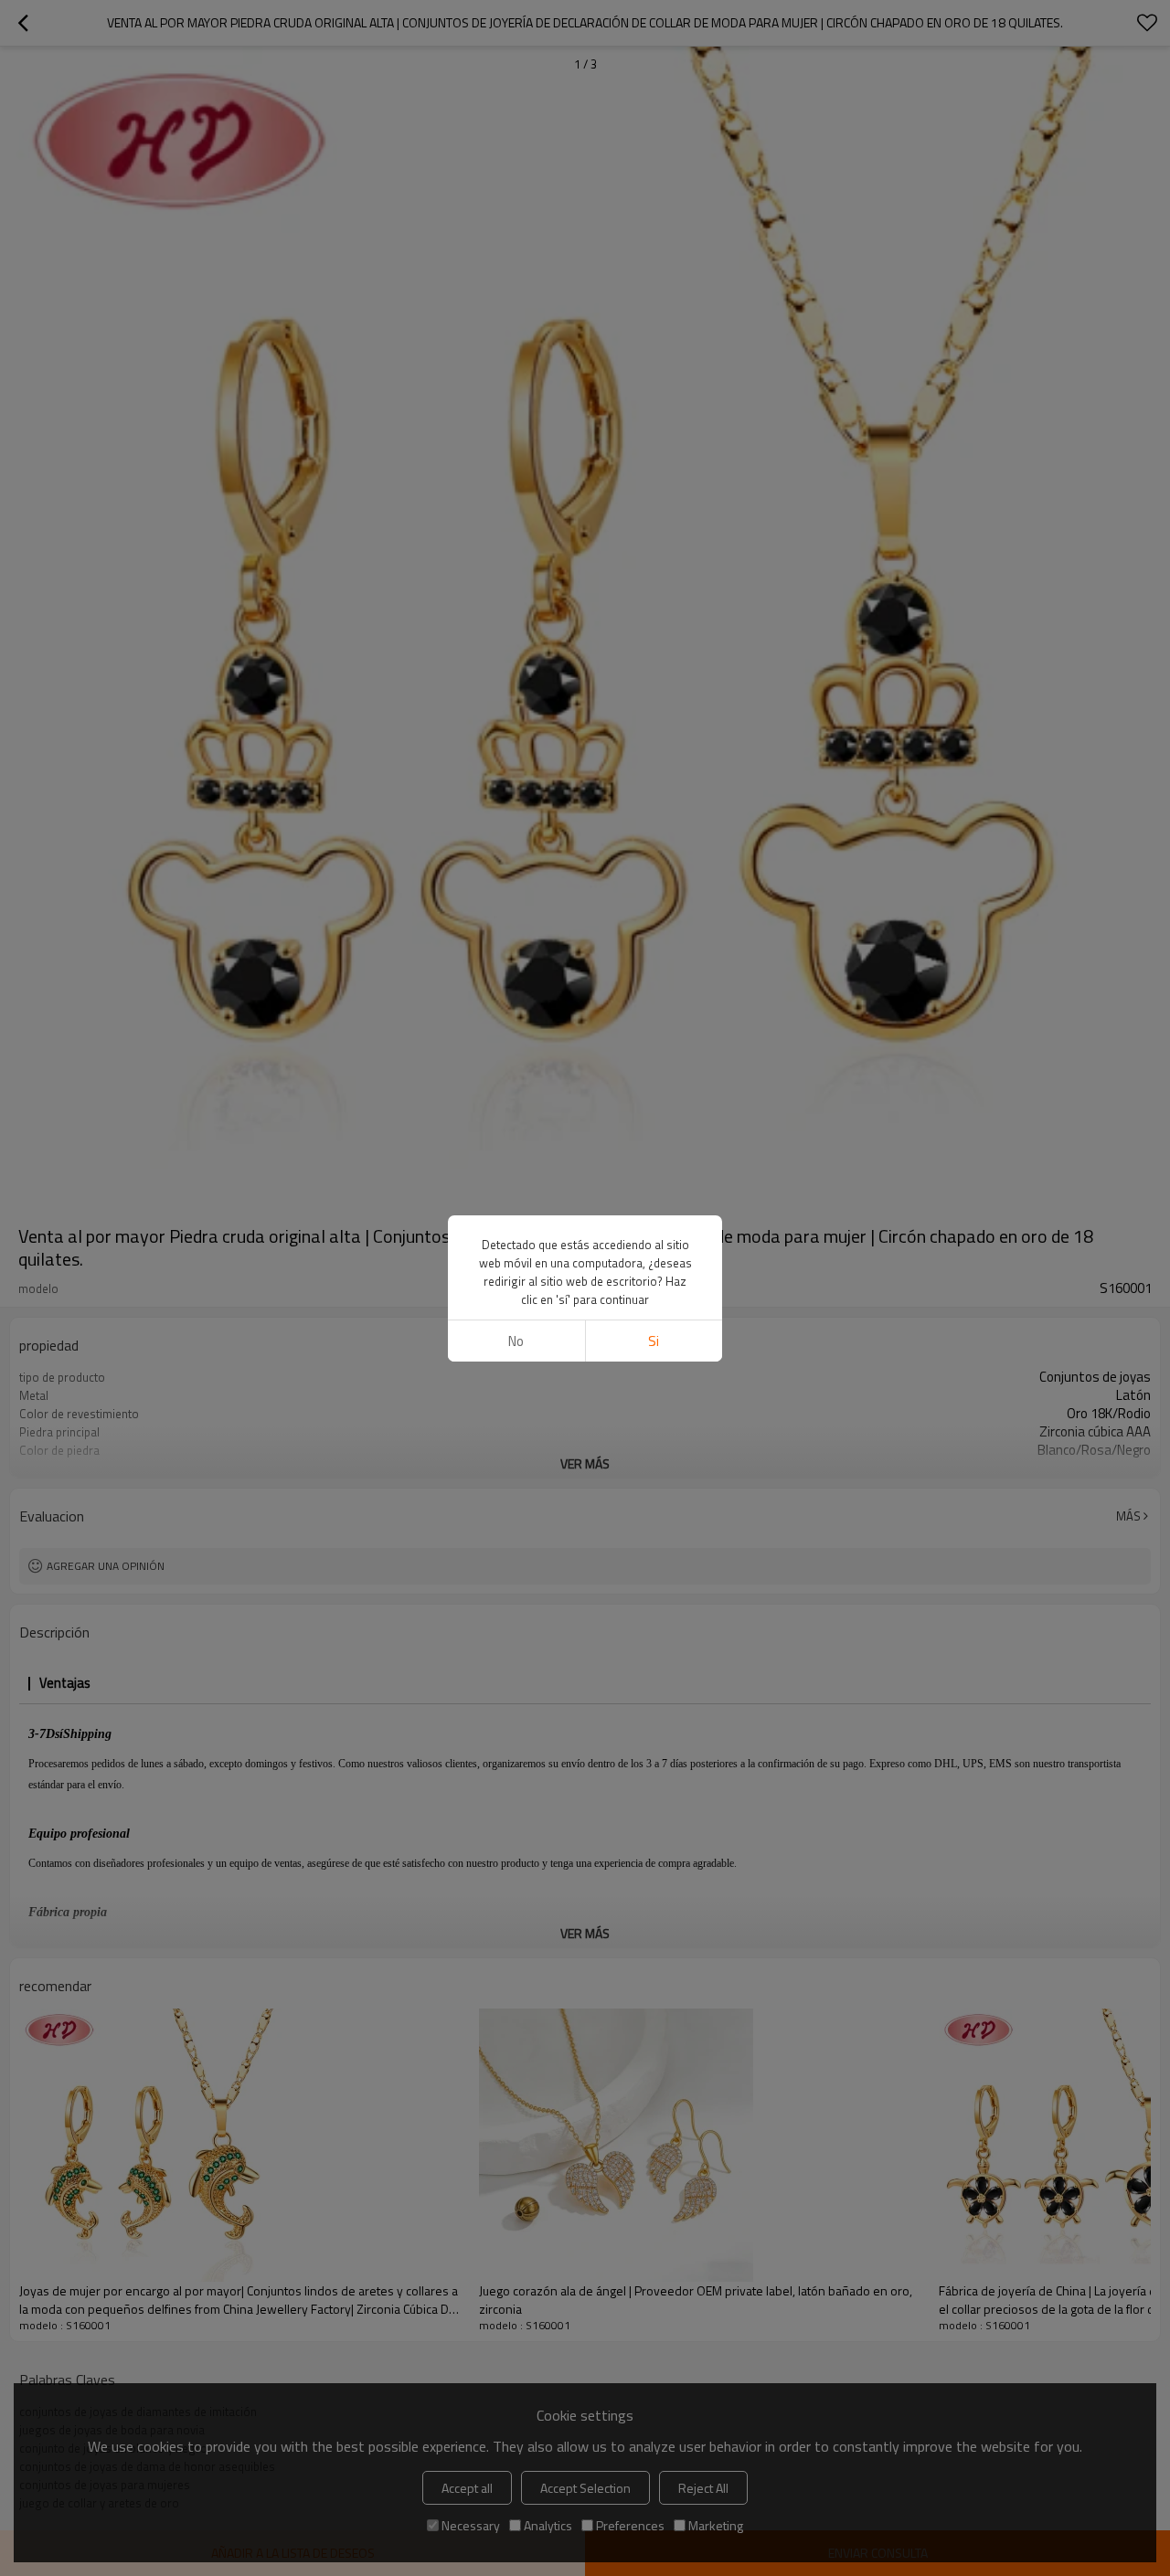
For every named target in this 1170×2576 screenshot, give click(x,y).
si (654, 1341)
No (516, 1341)
